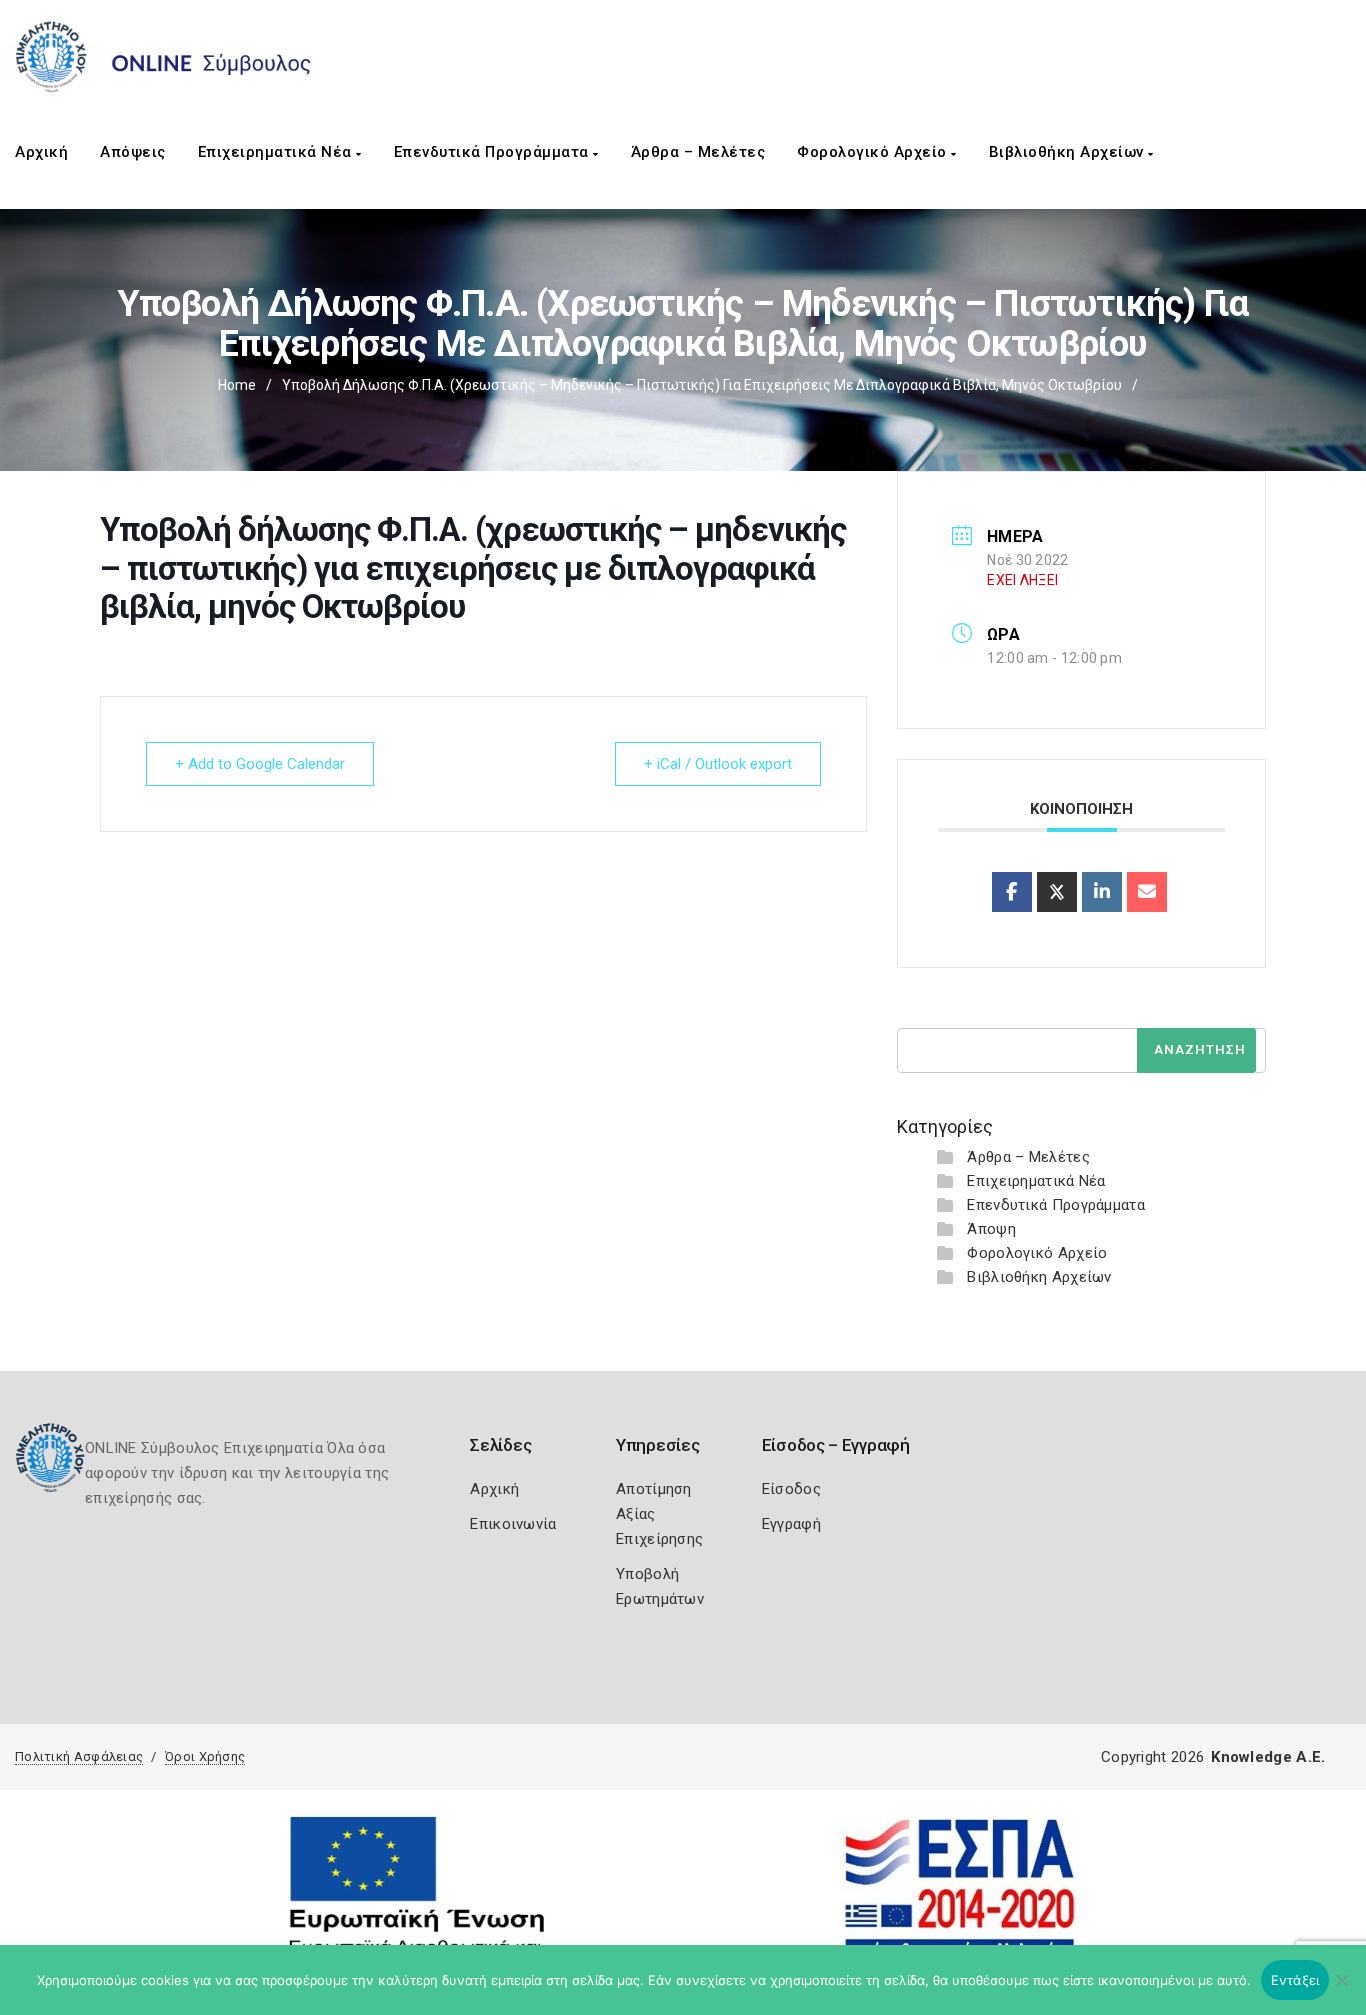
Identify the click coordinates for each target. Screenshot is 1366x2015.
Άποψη (991, 1229)
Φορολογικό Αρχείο (874, 152)
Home (237, 385)
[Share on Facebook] (1012, 892)
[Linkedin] (1102, 892)
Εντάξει (1295, 1980)
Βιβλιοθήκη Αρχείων (1069, 152)
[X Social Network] (1057, 892)
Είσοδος (791, 1489)
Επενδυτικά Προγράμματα (494, 152)
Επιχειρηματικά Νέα (277, 152)
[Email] (1147, 892)
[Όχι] (1341, 1990)
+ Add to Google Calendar (260, 764)
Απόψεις (133, 152)
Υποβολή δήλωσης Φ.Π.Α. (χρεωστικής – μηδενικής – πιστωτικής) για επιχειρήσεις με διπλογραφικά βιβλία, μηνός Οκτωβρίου (702, 385)
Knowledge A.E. (1268, 1757)
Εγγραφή (791, 1524)
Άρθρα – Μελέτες (698, 152)
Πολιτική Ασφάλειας (79, 1756)
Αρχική (41, 152)
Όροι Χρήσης (205, 1756)
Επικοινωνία (513, 1524)
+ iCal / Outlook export (718, 764)
